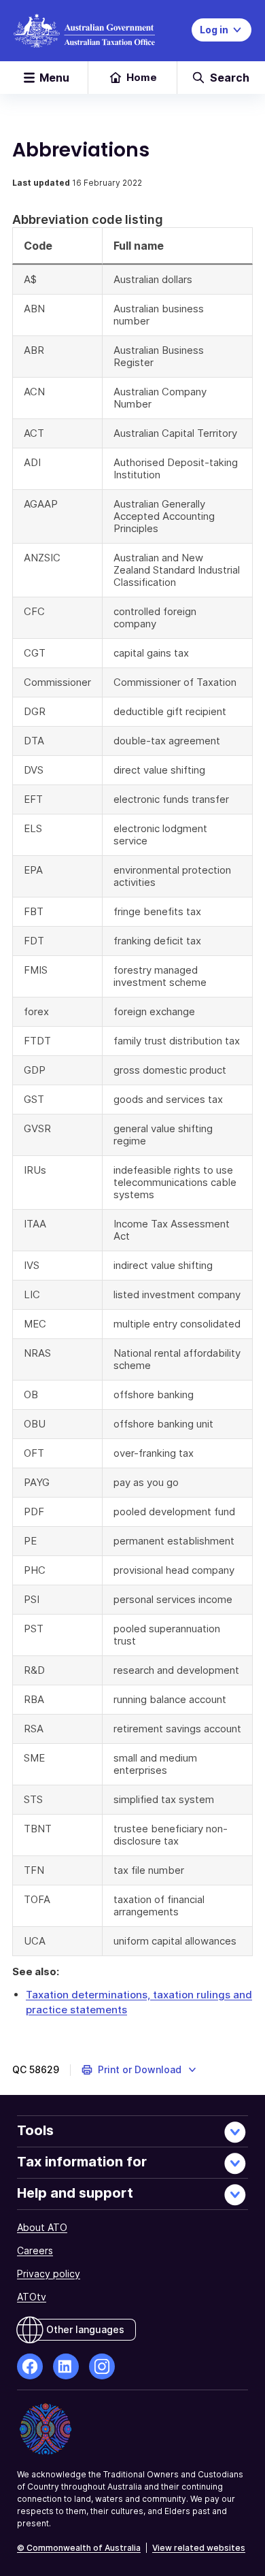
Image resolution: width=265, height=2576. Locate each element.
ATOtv (32, 2297)
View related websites (199, 2548)
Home (142, 77)
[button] (140, 2070)
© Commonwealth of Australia (79, 2548)
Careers (35, 2250)
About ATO (42, 2227)
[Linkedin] (66, 2366)
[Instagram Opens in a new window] (102, 2366)
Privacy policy (49, 2274)
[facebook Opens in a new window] (30, 2366)
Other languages (85, 2329)
